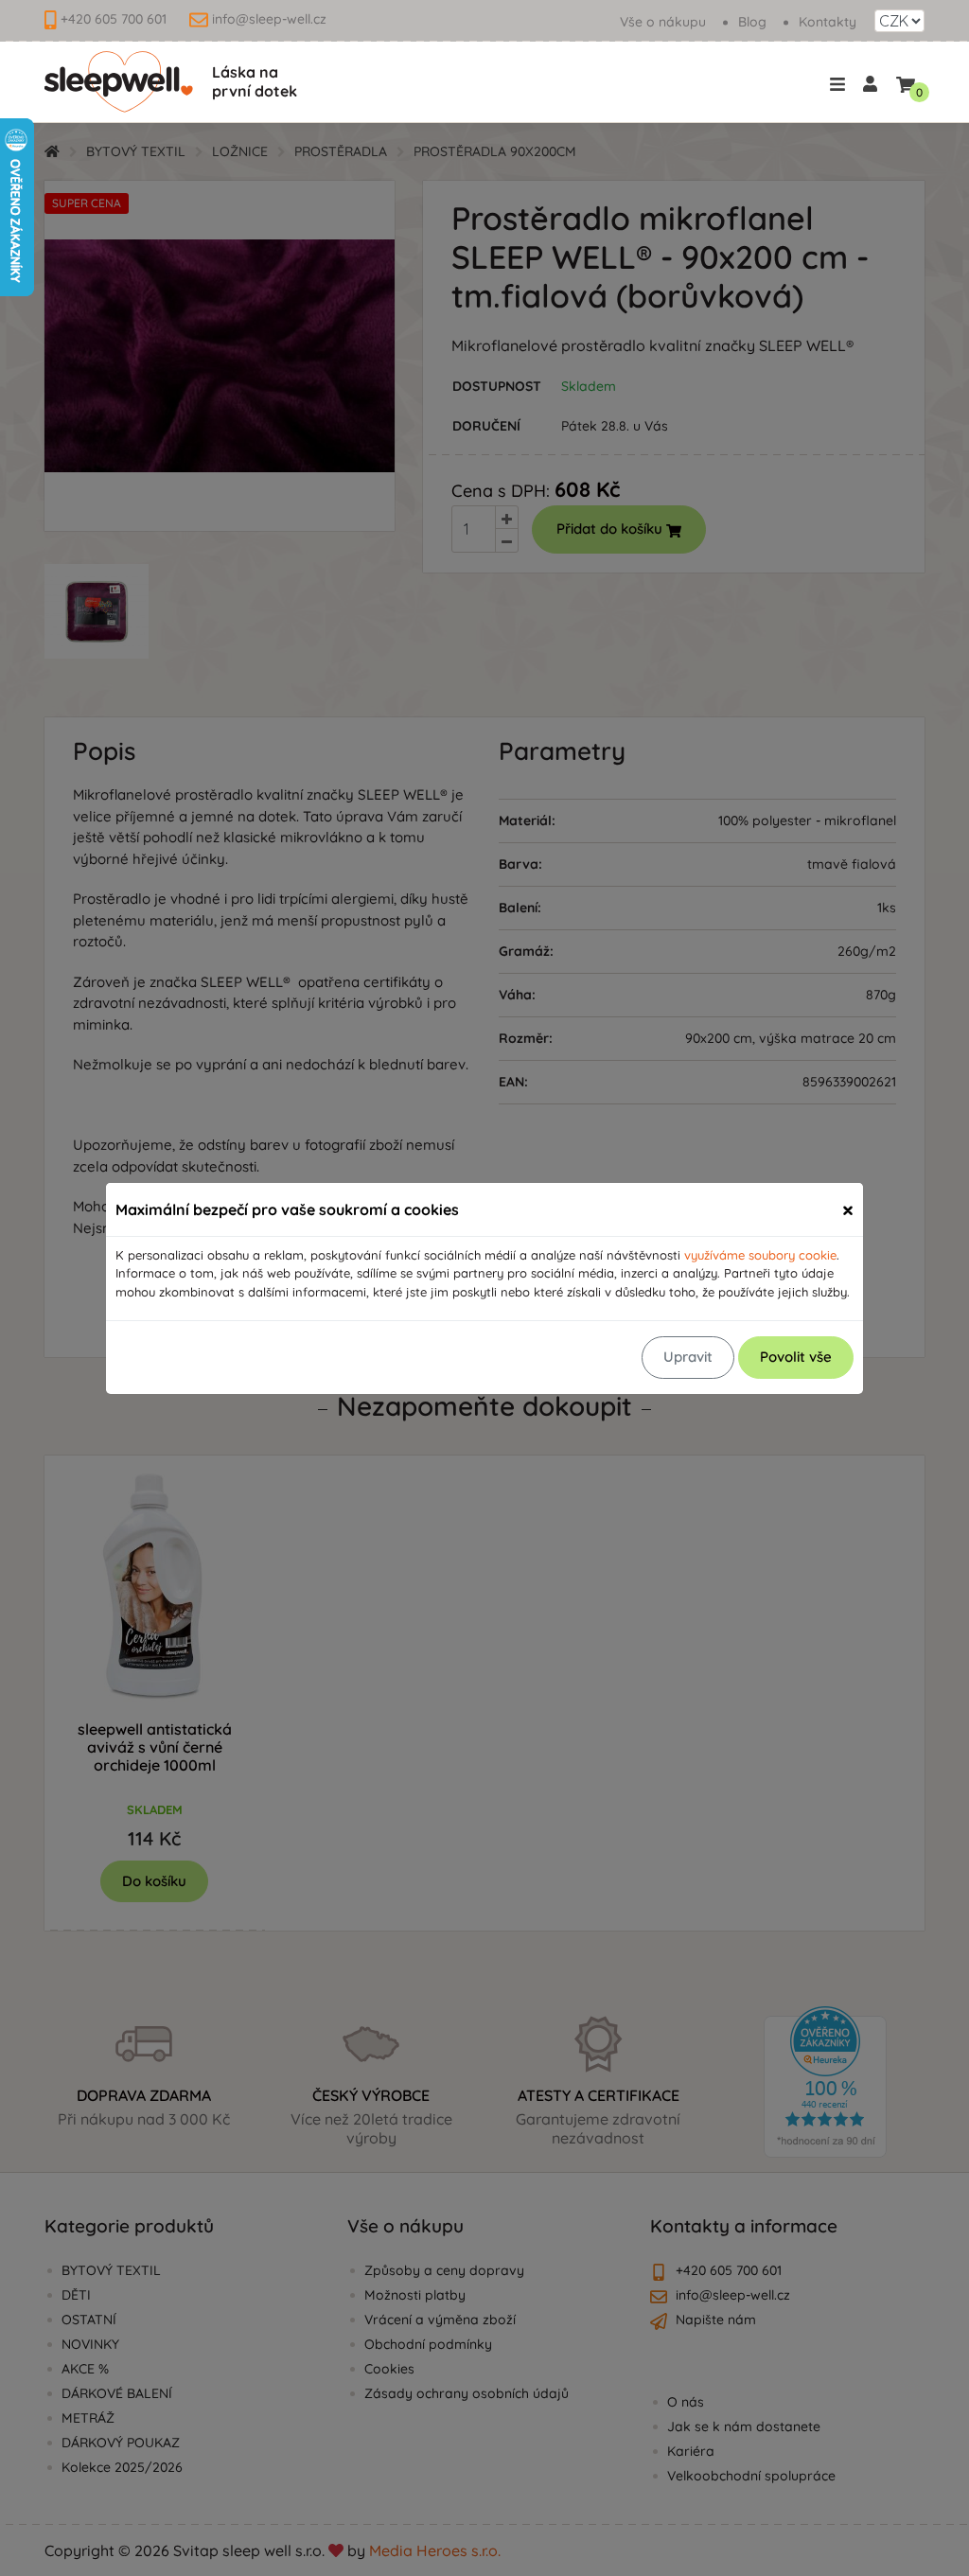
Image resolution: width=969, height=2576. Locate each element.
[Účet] (870, 82)
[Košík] (906, 81)
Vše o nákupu (663, 22)
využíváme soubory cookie (760, 1255)
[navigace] (841, 83)
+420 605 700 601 (114, 19)
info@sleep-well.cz (269, 19)
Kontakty (828, 22)
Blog (752, 22)
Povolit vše (796, 1357)
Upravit (688, 1357)
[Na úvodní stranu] (119, 82)
